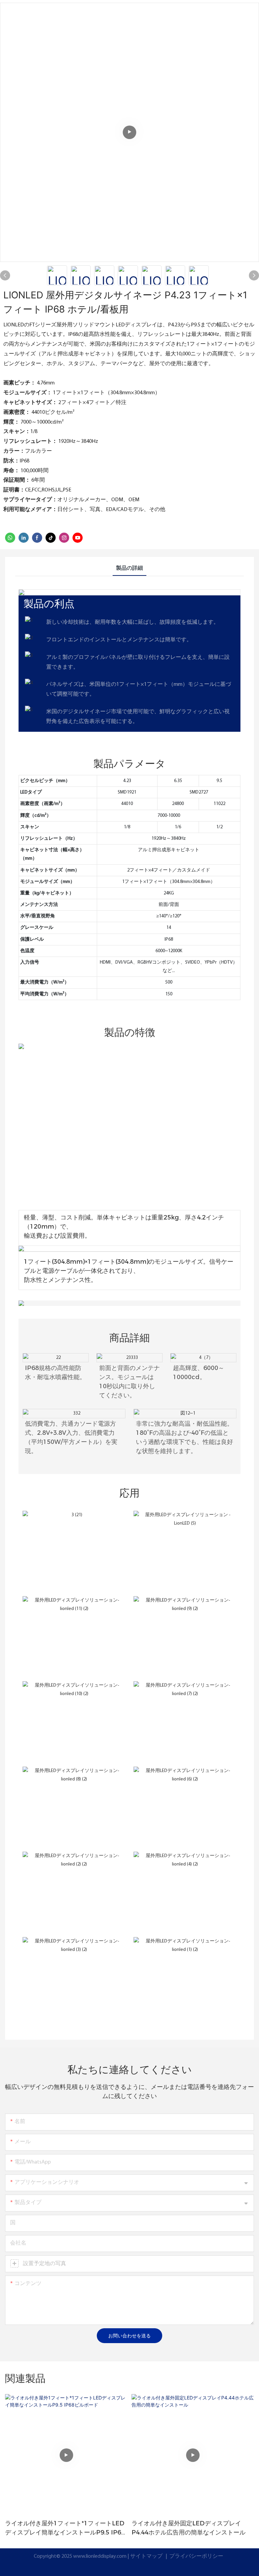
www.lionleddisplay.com (100, 2556)
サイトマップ (147, 2556)
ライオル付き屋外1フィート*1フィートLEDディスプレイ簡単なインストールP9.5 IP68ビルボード (65, 2528)
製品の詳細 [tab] (129, 568)
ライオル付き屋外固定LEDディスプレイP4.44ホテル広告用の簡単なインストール (189, 2528)
